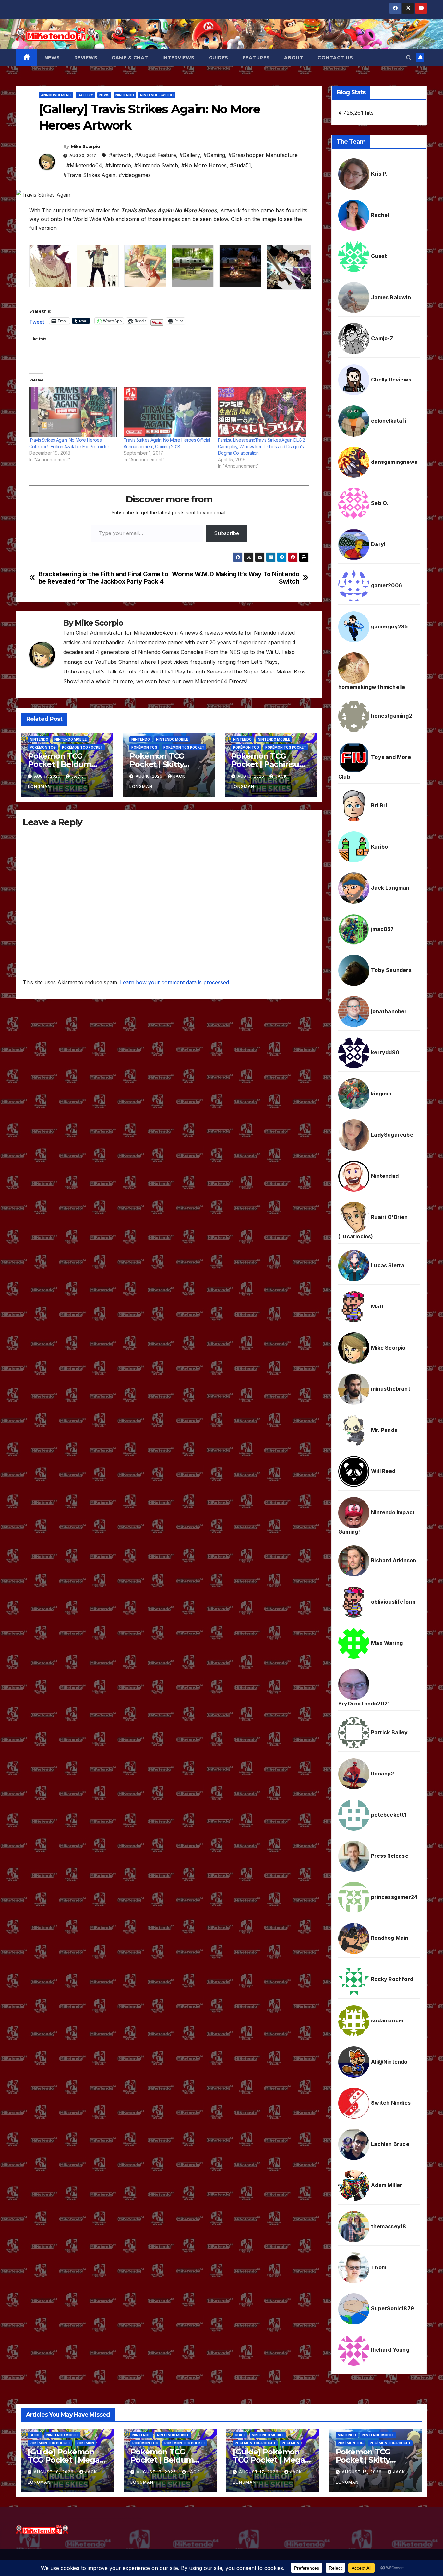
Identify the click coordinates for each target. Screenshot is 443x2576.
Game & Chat (130, 58)
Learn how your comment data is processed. (175, 982)
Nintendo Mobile (71, 739)
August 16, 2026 (362, 2472)
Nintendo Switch (157, 95)
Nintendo (125, 95)
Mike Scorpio (85, 146)
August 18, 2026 (54, 2472)
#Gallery (190, 155)
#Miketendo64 (84, 165)
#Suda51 (240, 165)
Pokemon (85, 2443)
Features (256, 58)
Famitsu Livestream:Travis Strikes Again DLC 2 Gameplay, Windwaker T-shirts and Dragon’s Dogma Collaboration (262, 446)
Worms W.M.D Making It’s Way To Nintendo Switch (236, 578)
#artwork (120, 155)
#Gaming (214, 155)
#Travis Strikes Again (89, 175)
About (294, 58)
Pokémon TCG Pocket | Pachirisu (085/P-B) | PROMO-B (271, 764)
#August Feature (156, 155)
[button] (409, 58)
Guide (35, 2435)
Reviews (86, 58)
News (52, 58)
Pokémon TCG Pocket (82, 747)
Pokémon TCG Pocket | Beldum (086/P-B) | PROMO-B (170, 2460)
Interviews (179, 58)
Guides (219, 58)
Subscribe (227, 533)
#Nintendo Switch (156, 165)
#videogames (135, 175)
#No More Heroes (204, 165)
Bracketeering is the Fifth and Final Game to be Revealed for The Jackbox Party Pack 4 (103, 578)
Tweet (37, 321)
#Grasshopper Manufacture (263, 155)
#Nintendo (118, 165)
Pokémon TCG (43, 747)
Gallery (85, 95)
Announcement (56, 95)
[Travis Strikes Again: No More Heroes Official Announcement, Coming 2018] (168, 412)
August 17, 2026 (157, 2472)
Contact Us (335, 58)
